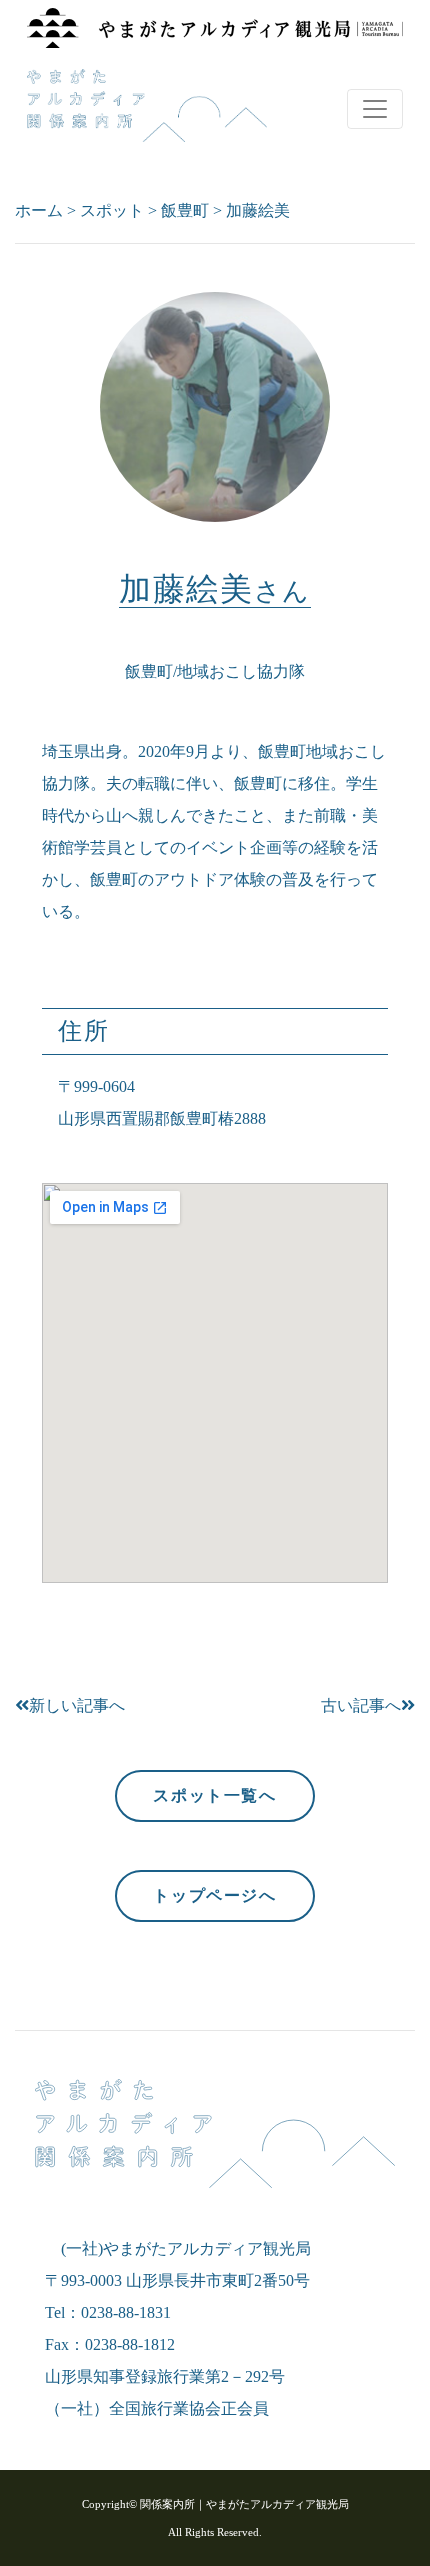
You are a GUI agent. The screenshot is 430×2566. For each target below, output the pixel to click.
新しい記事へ (77, 1705)
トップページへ (214, 1895)
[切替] (375, 109)
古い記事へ (361, 1705)
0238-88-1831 (126, 2312)
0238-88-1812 (130, 2344)
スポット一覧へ (214, 1795)
